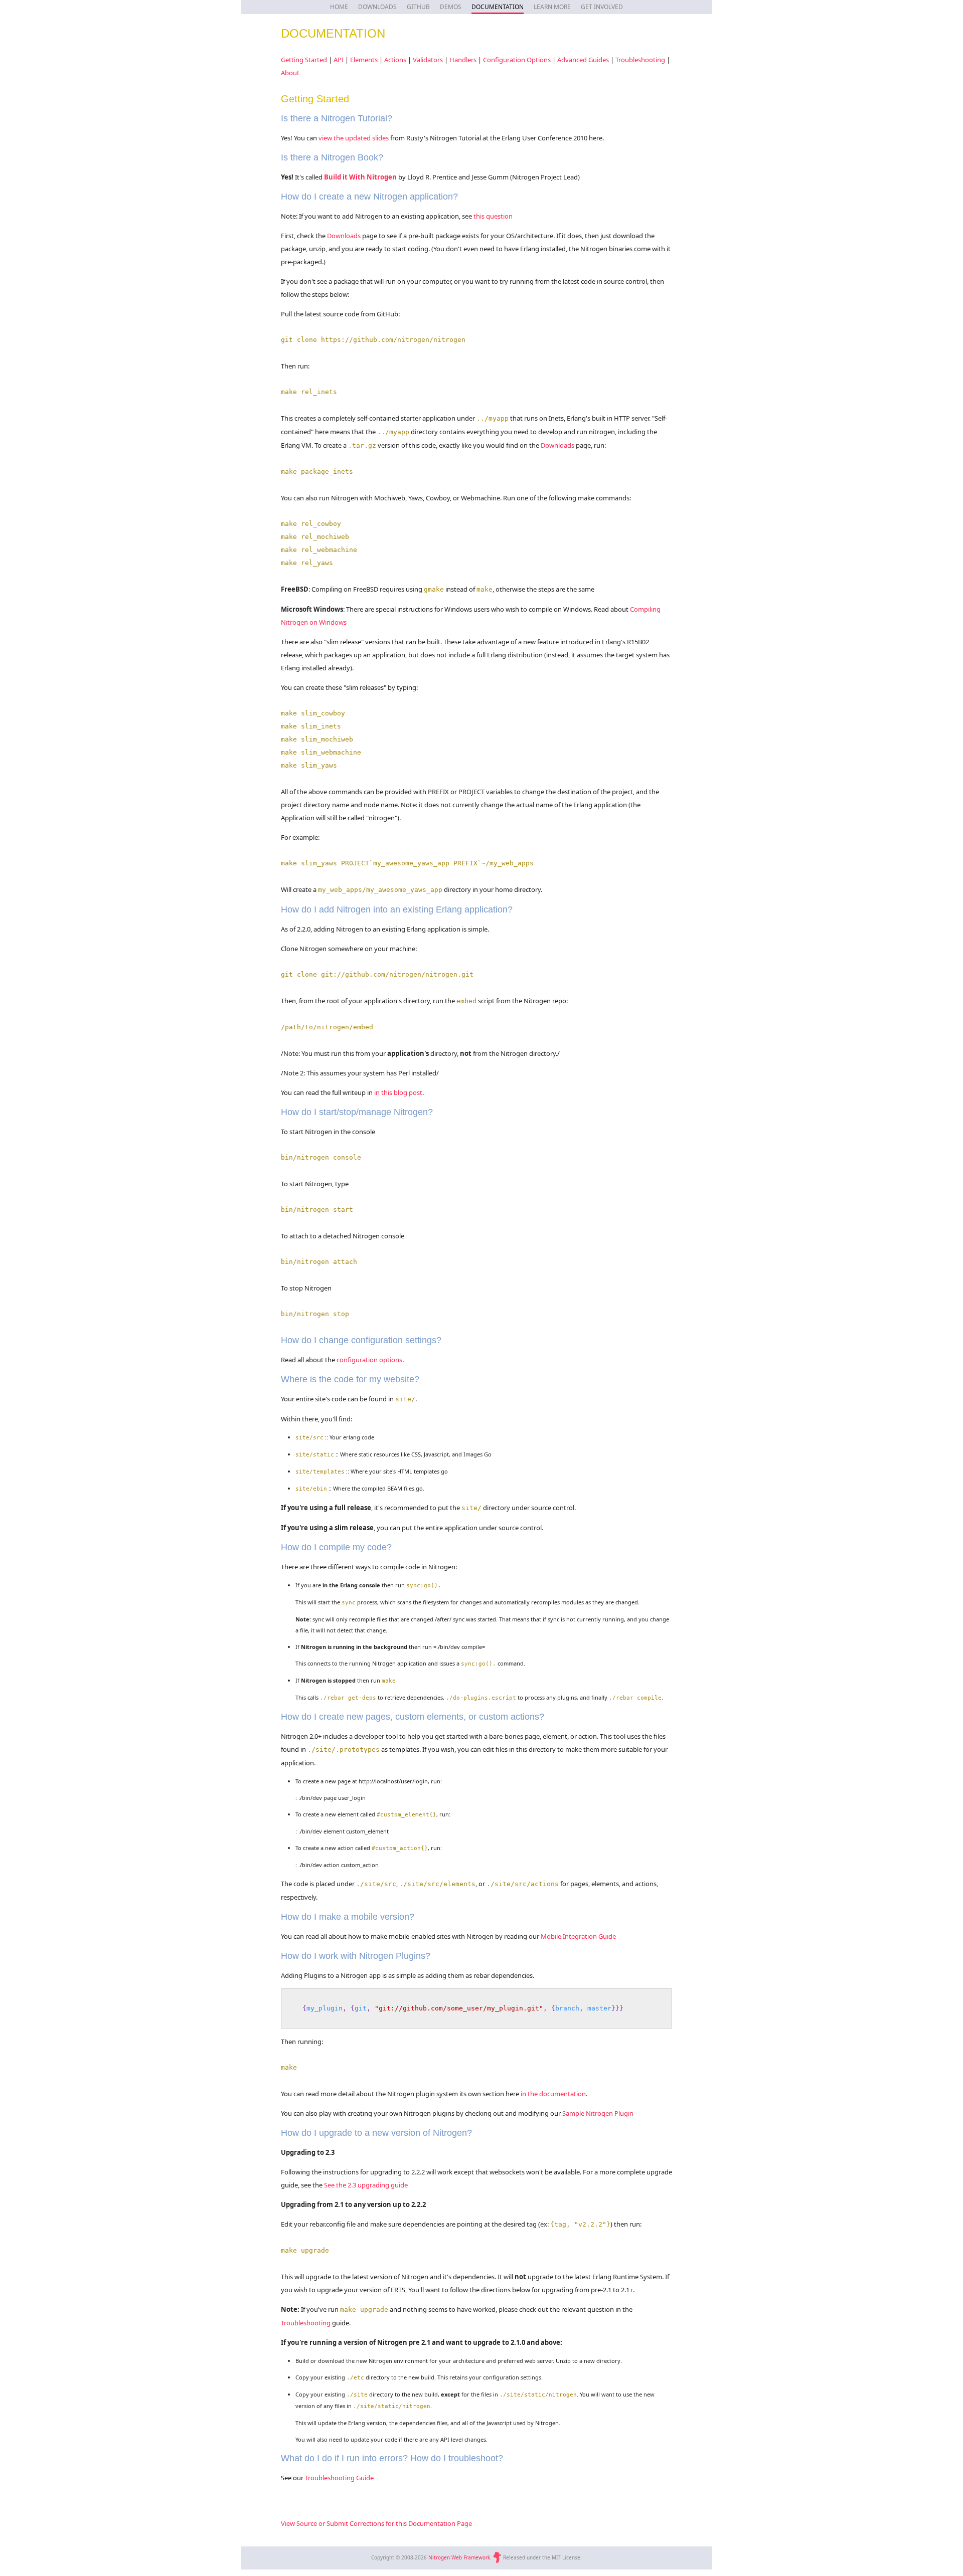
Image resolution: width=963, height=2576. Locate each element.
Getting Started (304, 60)
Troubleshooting (640, 60)
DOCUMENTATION (498, 7)
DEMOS (451, 7)
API (339, 60)
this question (493, 216)
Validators (428, 60)
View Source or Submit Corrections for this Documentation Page (376, 2523)
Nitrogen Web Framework (459, 2557)
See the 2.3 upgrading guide (366, 2185)
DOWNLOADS (377, 7)
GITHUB (418, 7)
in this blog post (398, 1092)
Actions (395, 60)
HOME (339, 7)
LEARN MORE (552, 7)
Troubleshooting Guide (339, 2478)
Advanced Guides (583, 60)
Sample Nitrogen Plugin (598, 2113)
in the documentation (553, 2094)
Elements (364, 60)
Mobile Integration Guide (578, 1936)
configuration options (369, 1360)
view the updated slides (354, 138)
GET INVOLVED (602, 7)
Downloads (344, 236)
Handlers (463, 60)
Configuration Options (517, 60)
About (290, 73)
